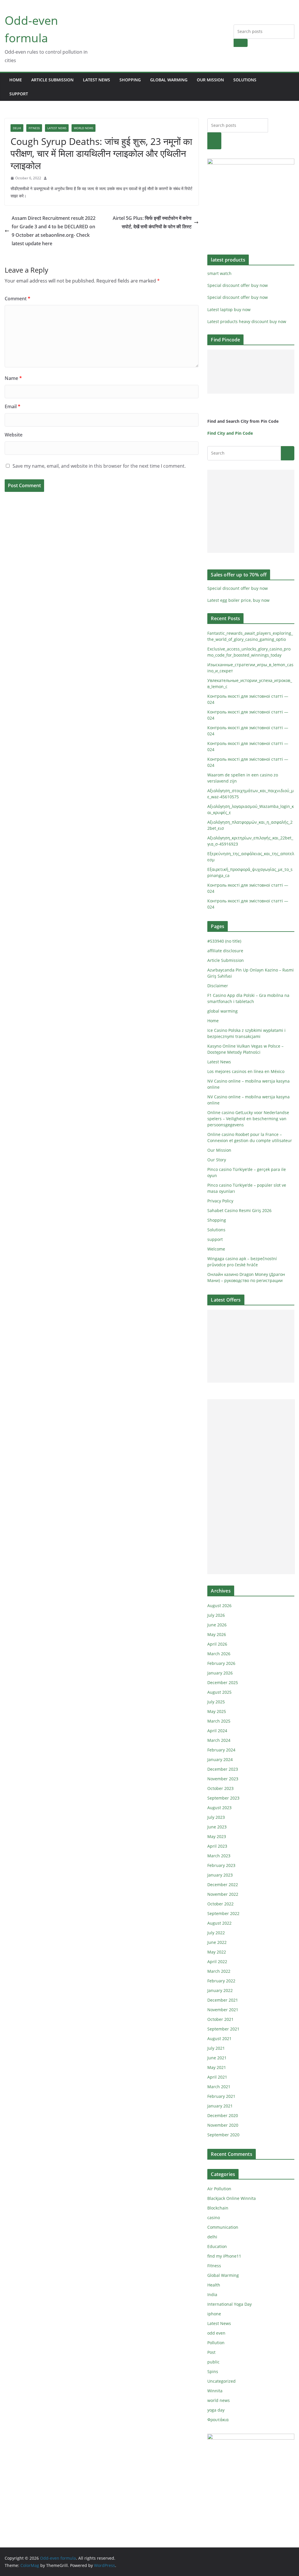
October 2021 (220, 2019)
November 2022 (223, 1894)
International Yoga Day (230, 2304)
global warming (169, 80)
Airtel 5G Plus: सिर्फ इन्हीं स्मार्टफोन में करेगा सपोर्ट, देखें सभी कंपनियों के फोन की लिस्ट (152, 222)
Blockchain (218, 2208)
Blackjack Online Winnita (232, 2198)
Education (217, 2246)
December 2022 (223, 1885)
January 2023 (220, 1875)
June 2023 (217, 1827)
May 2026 (217, 1634)
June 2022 (217, 1942)
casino (214, 2218)
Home (16, 80)
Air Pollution (219, 2189)
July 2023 (216, 1817)
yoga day (216, 2410)
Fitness (34, 128)
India (212, 2294)
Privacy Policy (220, 1201)
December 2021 (223, 2000)
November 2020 (223, 2125)
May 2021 (217, 2067)
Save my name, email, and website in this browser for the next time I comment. (99, 466)
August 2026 (219, 1606)
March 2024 (219, 1740)
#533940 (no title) (224, 941)
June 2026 (217, 1625)
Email (13, 406)
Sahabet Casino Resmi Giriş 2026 (239, 1210)
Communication (223, 2227)
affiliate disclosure (225, 951)
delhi (17, 128)
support (19, 94)
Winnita (215, 2391)
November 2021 (223, 2010)
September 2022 (223, 1913)
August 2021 (219, 2038)
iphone (214, 2314)
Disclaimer (218, 986)
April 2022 (217, 1962)
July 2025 (216, 1702)
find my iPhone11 (224, 2256)
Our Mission (210, 80)
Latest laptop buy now (229, 309)
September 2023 (223, 1798)
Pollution (216, 2343)
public (213, 2362)
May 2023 (217, 1836)
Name (13, 378)
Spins (213, 2371)
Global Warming (223, 2275)
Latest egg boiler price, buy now (238, 600)
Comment (18, 299)
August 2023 (219, 1808)
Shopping (130, 80)
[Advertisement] (251, 372)
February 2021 (221, 2096)
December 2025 (223, 1682)
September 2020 (223, 2135)
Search (241, 43)
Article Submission (52, 80)
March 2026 (219, 1654)
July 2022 (216, 1933)
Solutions (245, 80)
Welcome (216, 1249)
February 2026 (221, 1663)
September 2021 (223, 2029)
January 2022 (220, 1990)
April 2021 (217, 2077)
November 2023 (223, 1779)
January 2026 (220, 1673)
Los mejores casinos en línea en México (246, 1071)
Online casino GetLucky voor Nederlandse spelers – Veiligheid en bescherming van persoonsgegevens (248, 1119)
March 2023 (219, 1856)
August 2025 (219, 1692)
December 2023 (223, 1769)
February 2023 (221, 1865)
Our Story (217, 1160)
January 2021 (220, 2106)
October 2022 (220, 1904)
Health (214, 2285)
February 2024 (221, 1750)
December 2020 (223, 2115)
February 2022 (221, 1981)
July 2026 (216, 1615)
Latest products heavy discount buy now (247, 321)
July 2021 (216, 2048)
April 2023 (217, 1846)
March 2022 (219, 1971)
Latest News (97, 80)
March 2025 (219, 1721)
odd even (216, 2333)
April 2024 (217, 1731)
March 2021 (219, 2087)
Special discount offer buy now (238, 285)
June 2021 (217, 2058)
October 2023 (220, 1788)
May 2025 (217, 1711)
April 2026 (217, 1644)
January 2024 (220, 1759)
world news (84, 128)
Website (14, 435)
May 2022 (217, 1952)
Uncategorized (221, 2381)
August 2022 (219, 1923)
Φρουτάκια (218, 2420)
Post (211, 2352)
